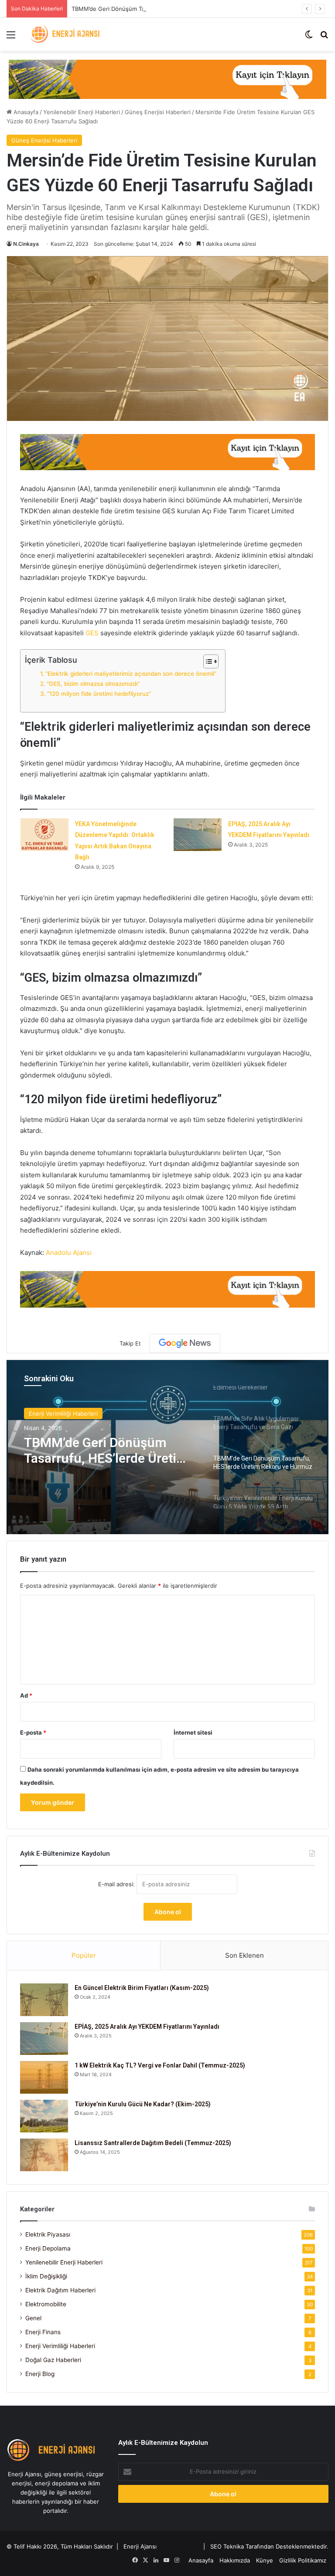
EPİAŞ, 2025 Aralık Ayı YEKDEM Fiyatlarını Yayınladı (147, 2027)
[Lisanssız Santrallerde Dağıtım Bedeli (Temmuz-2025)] (44, 2155)
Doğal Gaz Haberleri (53, 2360)
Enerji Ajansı (140, 2546)
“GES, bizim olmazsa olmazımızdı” (93, 684)
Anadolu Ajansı (69, 1252)
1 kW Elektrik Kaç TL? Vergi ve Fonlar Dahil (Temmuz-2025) (160, 2065)
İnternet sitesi (193, 1732)
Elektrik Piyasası (48, 2234)
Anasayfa (25, 112)
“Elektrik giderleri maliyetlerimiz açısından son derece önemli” (131, 674)
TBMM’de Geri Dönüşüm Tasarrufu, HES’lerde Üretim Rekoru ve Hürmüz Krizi (176, 9)
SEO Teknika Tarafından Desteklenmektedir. (269, 2546)
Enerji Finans (43, 2332)
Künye (265, 2560)
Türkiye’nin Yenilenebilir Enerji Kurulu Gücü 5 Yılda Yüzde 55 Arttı (101, 1451)
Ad (26, 1695)
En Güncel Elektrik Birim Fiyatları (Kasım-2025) (142, 1988)
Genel (33, 2318)
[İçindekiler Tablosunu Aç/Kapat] (207, 661)
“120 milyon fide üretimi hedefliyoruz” (99, 694)
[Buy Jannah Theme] (167, 78)
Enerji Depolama (48, 2248)
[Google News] (185, 1343)
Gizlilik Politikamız (303, 2560)
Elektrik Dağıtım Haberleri (60, 2290)
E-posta (33, 1732)
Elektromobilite (46, 2304)
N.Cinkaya (26, 244)
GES (92, 633)
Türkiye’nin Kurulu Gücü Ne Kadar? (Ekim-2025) (143, 2104)
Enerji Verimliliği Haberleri (60, 2346)
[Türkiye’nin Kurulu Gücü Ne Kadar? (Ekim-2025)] (44, 2116)
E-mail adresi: (117, 1884)
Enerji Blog (40, 2374)
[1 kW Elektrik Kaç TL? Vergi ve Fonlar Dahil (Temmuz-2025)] (44, 2077)
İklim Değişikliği (46, 2276)
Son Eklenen (244, 1955)
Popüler (84, 1955)
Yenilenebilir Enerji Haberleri (82, 112)
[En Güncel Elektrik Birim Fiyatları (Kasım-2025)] (44, 2000)
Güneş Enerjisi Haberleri (158, 112)
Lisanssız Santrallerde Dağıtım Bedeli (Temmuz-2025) (153, 2143)
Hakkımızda (235, 2560)
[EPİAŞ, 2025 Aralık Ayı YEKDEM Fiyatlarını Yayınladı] (198, 835)
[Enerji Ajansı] (67, 34)
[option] (167, 1447)
